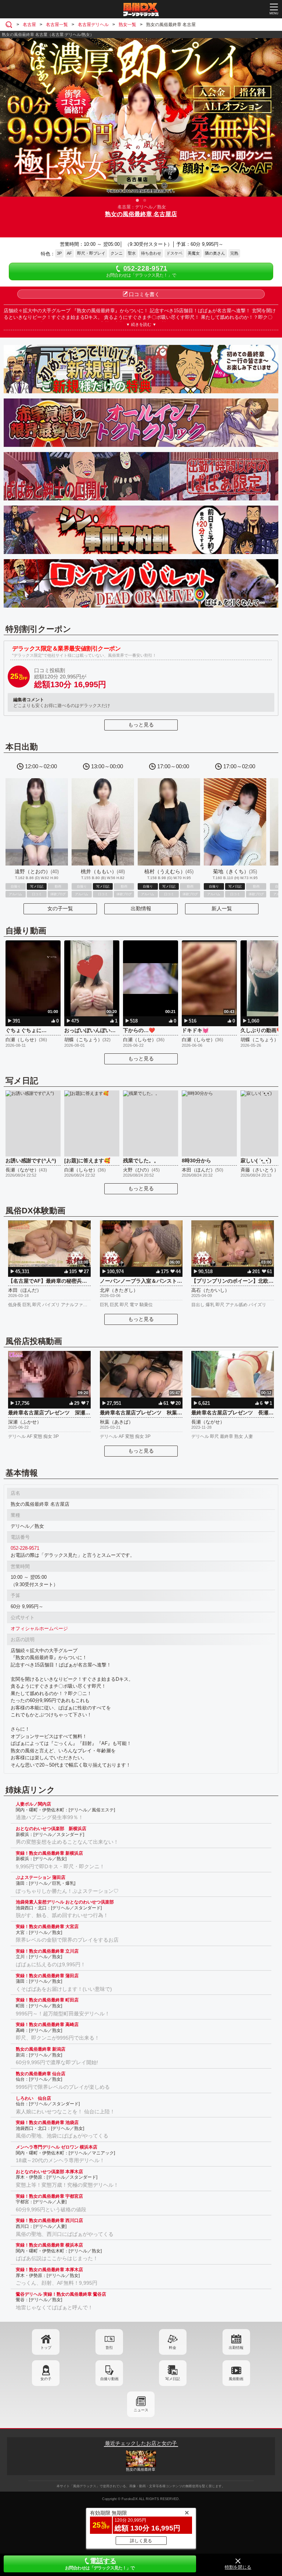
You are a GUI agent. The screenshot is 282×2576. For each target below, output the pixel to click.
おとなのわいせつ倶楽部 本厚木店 (49, 2172)
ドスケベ (174, 253)
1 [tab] (137, 200)
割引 (109, 2348)
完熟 (234, 253)
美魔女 (194, 253)
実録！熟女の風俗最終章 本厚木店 (49, 2270)
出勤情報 (141, 908)
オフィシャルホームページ (39, 1628)
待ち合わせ (151, 253)
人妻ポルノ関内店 (33, 1804)
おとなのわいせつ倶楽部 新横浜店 (51, 1829)
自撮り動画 (109, 2379)
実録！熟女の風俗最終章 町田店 (47, 2000)
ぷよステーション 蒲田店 (41, 1877)
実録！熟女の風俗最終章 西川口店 (49, 2220)
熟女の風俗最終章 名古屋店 (141, 214)
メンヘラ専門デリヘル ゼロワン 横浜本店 (57, 2147)
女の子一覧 (60, 908)
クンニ (117, 253)
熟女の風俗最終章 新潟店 (41, 2049)
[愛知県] (10, 25)
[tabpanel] (141, 117)
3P (59, 253)
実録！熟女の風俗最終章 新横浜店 (49, 1853)
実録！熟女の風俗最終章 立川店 (47, 1951)
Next (273, 116)
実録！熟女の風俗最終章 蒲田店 (47, 1976)
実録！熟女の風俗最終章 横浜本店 (49, 2245)
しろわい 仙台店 (33, 2098)
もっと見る (141, 725)
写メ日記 (173, 2379)
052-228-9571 (25, 1548)
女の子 (46, 2379)
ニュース (141, 2410)
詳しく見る (141, 2541)
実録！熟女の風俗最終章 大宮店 (47, 1927)
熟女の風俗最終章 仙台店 (41, 2074)
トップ (46, 2348)
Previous (9, 116)
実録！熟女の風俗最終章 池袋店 (47, 2123)
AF (69, 253)
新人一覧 (222, 908)
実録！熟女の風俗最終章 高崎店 (47, 2025)
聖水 (132, 253)
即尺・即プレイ (91, 253)
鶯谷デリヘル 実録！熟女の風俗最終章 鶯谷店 (61, 2294)
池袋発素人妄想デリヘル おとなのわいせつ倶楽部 (65, 1902)
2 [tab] (145, 200)
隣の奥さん (215, 253)
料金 (173, 2348)
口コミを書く (144, 294)
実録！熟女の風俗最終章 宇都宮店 (49, 2196)
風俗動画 (236, 2379)
